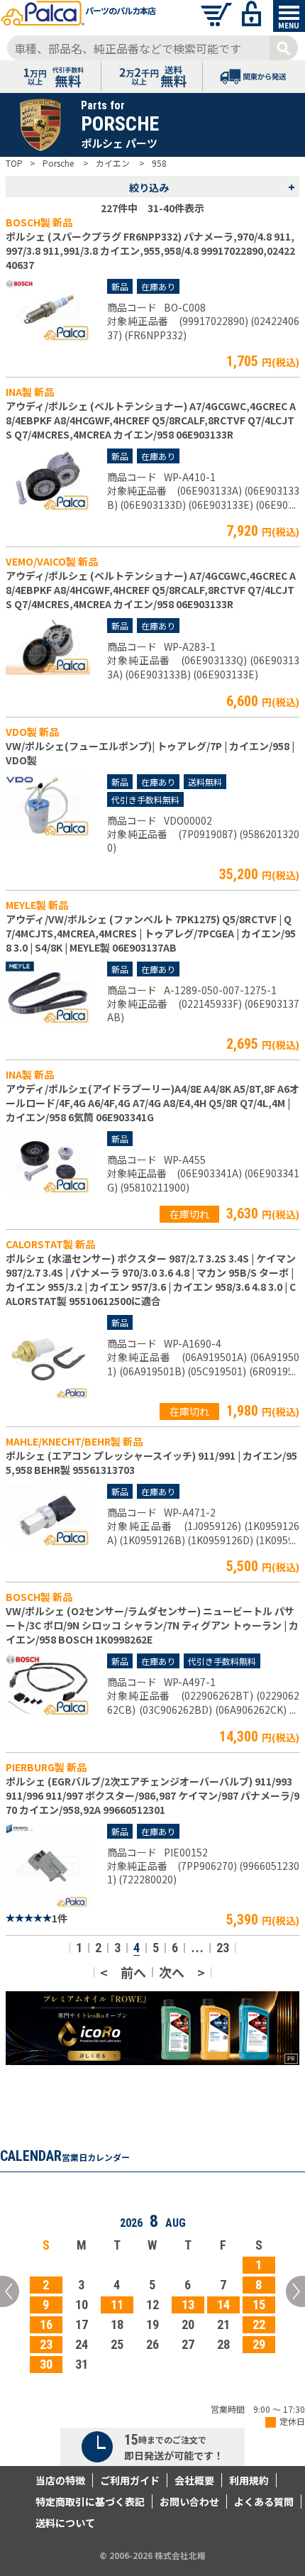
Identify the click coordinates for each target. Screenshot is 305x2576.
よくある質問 (264, 2501)
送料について (65, 2523)
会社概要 (194, 2480)
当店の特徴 (60, 2480)
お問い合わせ (189, 2501)
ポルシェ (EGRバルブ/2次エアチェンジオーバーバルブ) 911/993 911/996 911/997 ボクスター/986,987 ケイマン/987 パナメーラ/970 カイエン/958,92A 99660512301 (152, 1795)
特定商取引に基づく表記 (90, 2501)
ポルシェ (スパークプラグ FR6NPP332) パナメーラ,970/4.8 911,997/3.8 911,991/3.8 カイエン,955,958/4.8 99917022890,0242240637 (150, 251)
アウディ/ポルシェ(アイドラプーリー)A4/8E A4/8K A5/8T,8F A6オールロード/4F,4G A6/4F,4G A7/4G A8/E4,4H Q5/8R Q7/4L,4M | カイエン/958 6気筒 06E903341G (152, 1103)
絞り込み (212, 187)
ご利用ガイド (130, 2480)
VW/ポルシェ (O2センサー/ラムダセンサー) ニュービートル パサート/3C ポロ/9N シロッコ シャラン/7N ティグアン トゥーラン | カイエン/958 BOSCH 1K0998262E (152, 1625)
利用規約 (249, 2480)
